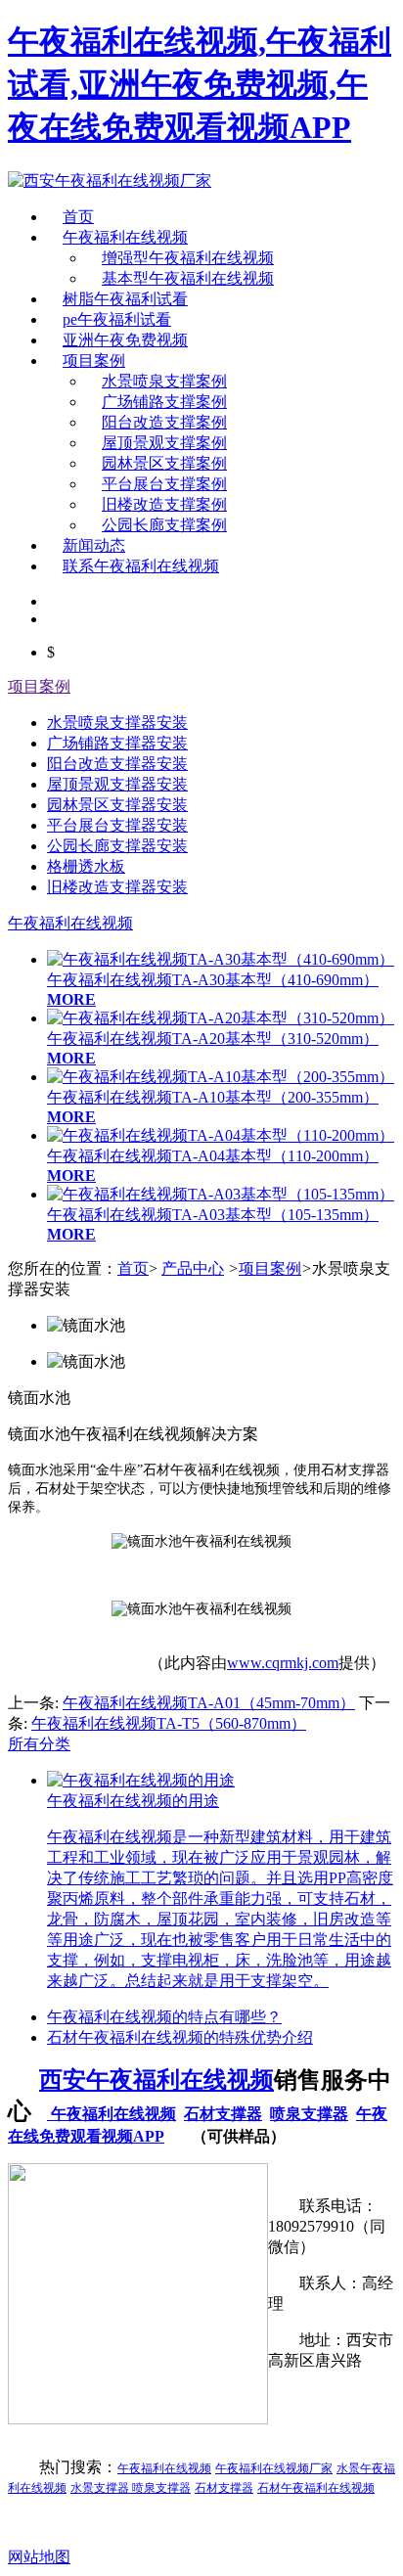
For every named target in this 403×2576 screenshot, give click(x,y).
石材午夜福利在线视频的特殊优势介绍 (180, 2037)
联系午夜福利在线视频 (141, 566)
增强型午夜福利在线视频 (188, 258)
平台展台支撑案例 (164, 484)
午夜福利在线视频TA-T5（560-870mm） (169, 1723)
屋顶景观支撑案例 (164, 443)
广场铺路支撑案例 (164, 402)
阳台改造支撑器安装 (117, 764)
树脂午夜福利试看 (125, 299)
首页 (78, 217)
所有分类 (39, 1744)
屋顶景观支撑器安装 (117, 784)
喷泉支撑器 (309, 2114)
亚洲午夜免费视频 (125, 340)
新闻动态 (94, 545)
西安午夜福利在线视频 (157, 2080)
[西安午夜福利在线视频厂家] (110, 181)
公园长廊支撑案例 (164, 525)
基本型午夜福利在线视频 (188, 278)
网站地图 (39, 2557)
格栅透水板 (86, 866)
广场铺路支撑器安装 (117, 743)
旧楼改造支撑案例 (164, 504)
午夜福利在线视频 (125, 237)
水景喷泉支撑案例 (164, 381)
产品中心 (193, 1268)
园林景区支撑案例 (164, 463)
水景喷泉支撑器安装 (117, 723)
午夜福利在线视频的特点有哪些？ (164, 2017)
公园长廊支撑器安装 (117, 846)
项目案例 (94, 361)
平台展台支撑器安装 (117, 825)
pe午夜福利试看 (117, 319)
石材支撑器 (223, 2114)
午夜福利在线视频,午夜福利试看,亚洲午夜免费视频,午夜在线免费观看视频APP (200, 84)
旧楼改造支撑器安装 (117, 887)
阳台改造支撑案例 (164, 422)
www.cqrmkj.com (283, 1663)
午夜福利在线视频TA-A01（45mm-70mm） (209, 1703)
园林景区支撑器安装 (117, 805)
